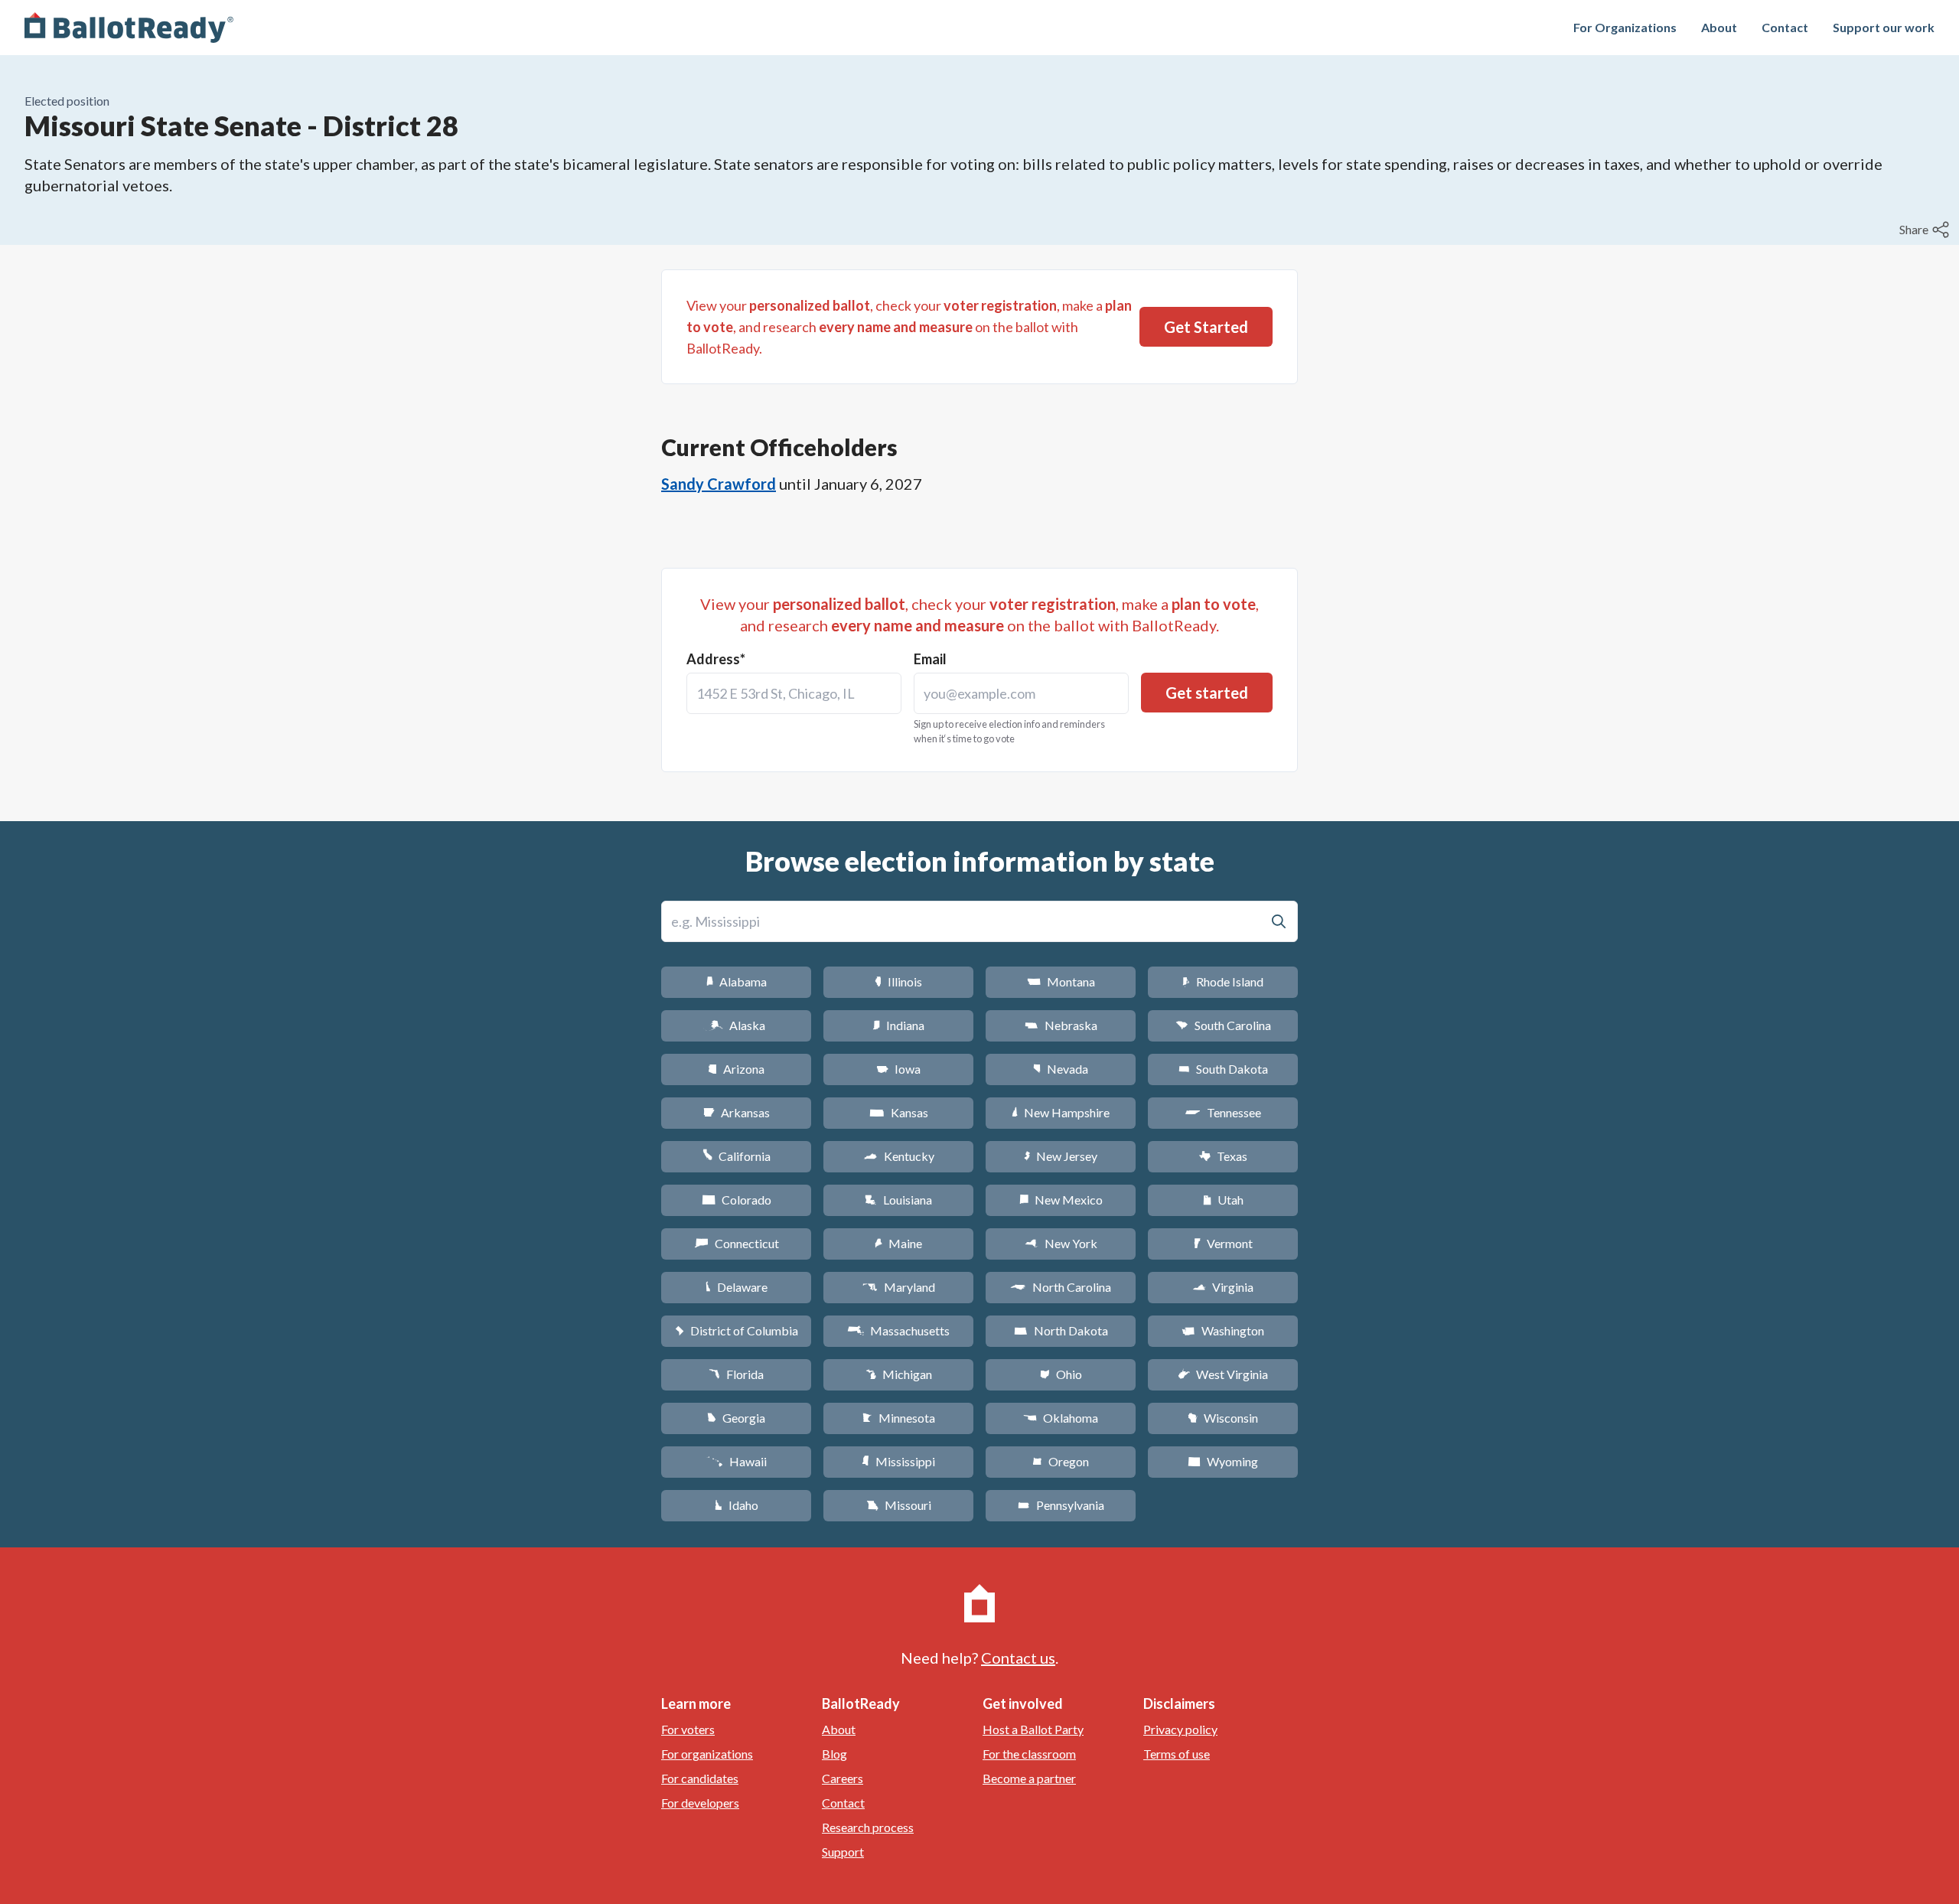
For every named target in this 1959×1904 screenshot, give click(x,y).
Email (930, 659)
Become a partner (1029, 1778)
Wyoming (1223, 1461)
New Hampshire (1061, 1112)
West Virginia (1223, 1374)
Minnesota (899, 1418)
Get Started (1206, 327)
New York (1061, 1243)
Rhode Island (1223, 981)
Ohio (1061, 1374)
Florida (736, 1374)
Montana (1061, 981)
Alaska (737, 1025)
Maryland (899, 1287)
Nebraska (1061, 1025)
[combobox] (794, 693)
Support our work (1884, 27)
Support (843, 1852)
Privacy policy (1180, 1729)
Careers (843, 1778)
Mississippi (898, 1461)
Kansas (899, 1112)
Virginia (1223, 1287)
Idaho (737, 1505)
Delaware (737, 1287)
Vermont (1223, 1243)
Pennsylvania (1061, 1505)
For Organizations (1625, 27)
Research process (868, 1827)
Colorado (737, 1200)
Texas (1223, 1156)
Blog (834, 1754)
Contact (1785, 27)
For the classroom (1029, 1754)
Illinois (898, 981)
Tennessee (1223, 1112)
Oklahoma (1061, 1418)
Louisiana (898, 1200)
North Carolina (1061, 1287)
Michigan (899, 1374)
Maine (898, 1243)
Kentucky (899, 1156)
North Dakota (1061, 1330)
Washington (1223, 1330)
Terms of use (1177, 1754)
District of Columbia (737, 1330)
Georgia (736, 1418)
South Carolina (1223, 1025)
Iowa (898, 1069)
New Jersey (1061, 1156)
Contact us (1018, 1658)
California (737, 1156)
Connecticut (737, 1243)
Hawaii (737, 1461)
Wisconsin (1223, 1418)
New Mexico (1061, 1200)
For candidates (700, 1778)
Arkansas (737, 1112)
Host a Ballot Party (1033, 1729)
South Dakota (1223, 1069)
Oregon (1061, 1461)
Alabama (737, 981)
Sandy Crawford (719, 484)
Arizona (736, 1069)
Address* (716, 659)
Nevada (1061, 1069)
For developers (700, 1803)
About (1719, 27)
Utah (1223, 1200)
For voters (688, 1729)
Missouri (899, 1505)
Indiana (898, 1025)
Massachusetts (898, 1330)
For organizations (707, 1754)
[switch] (1926, 230)
